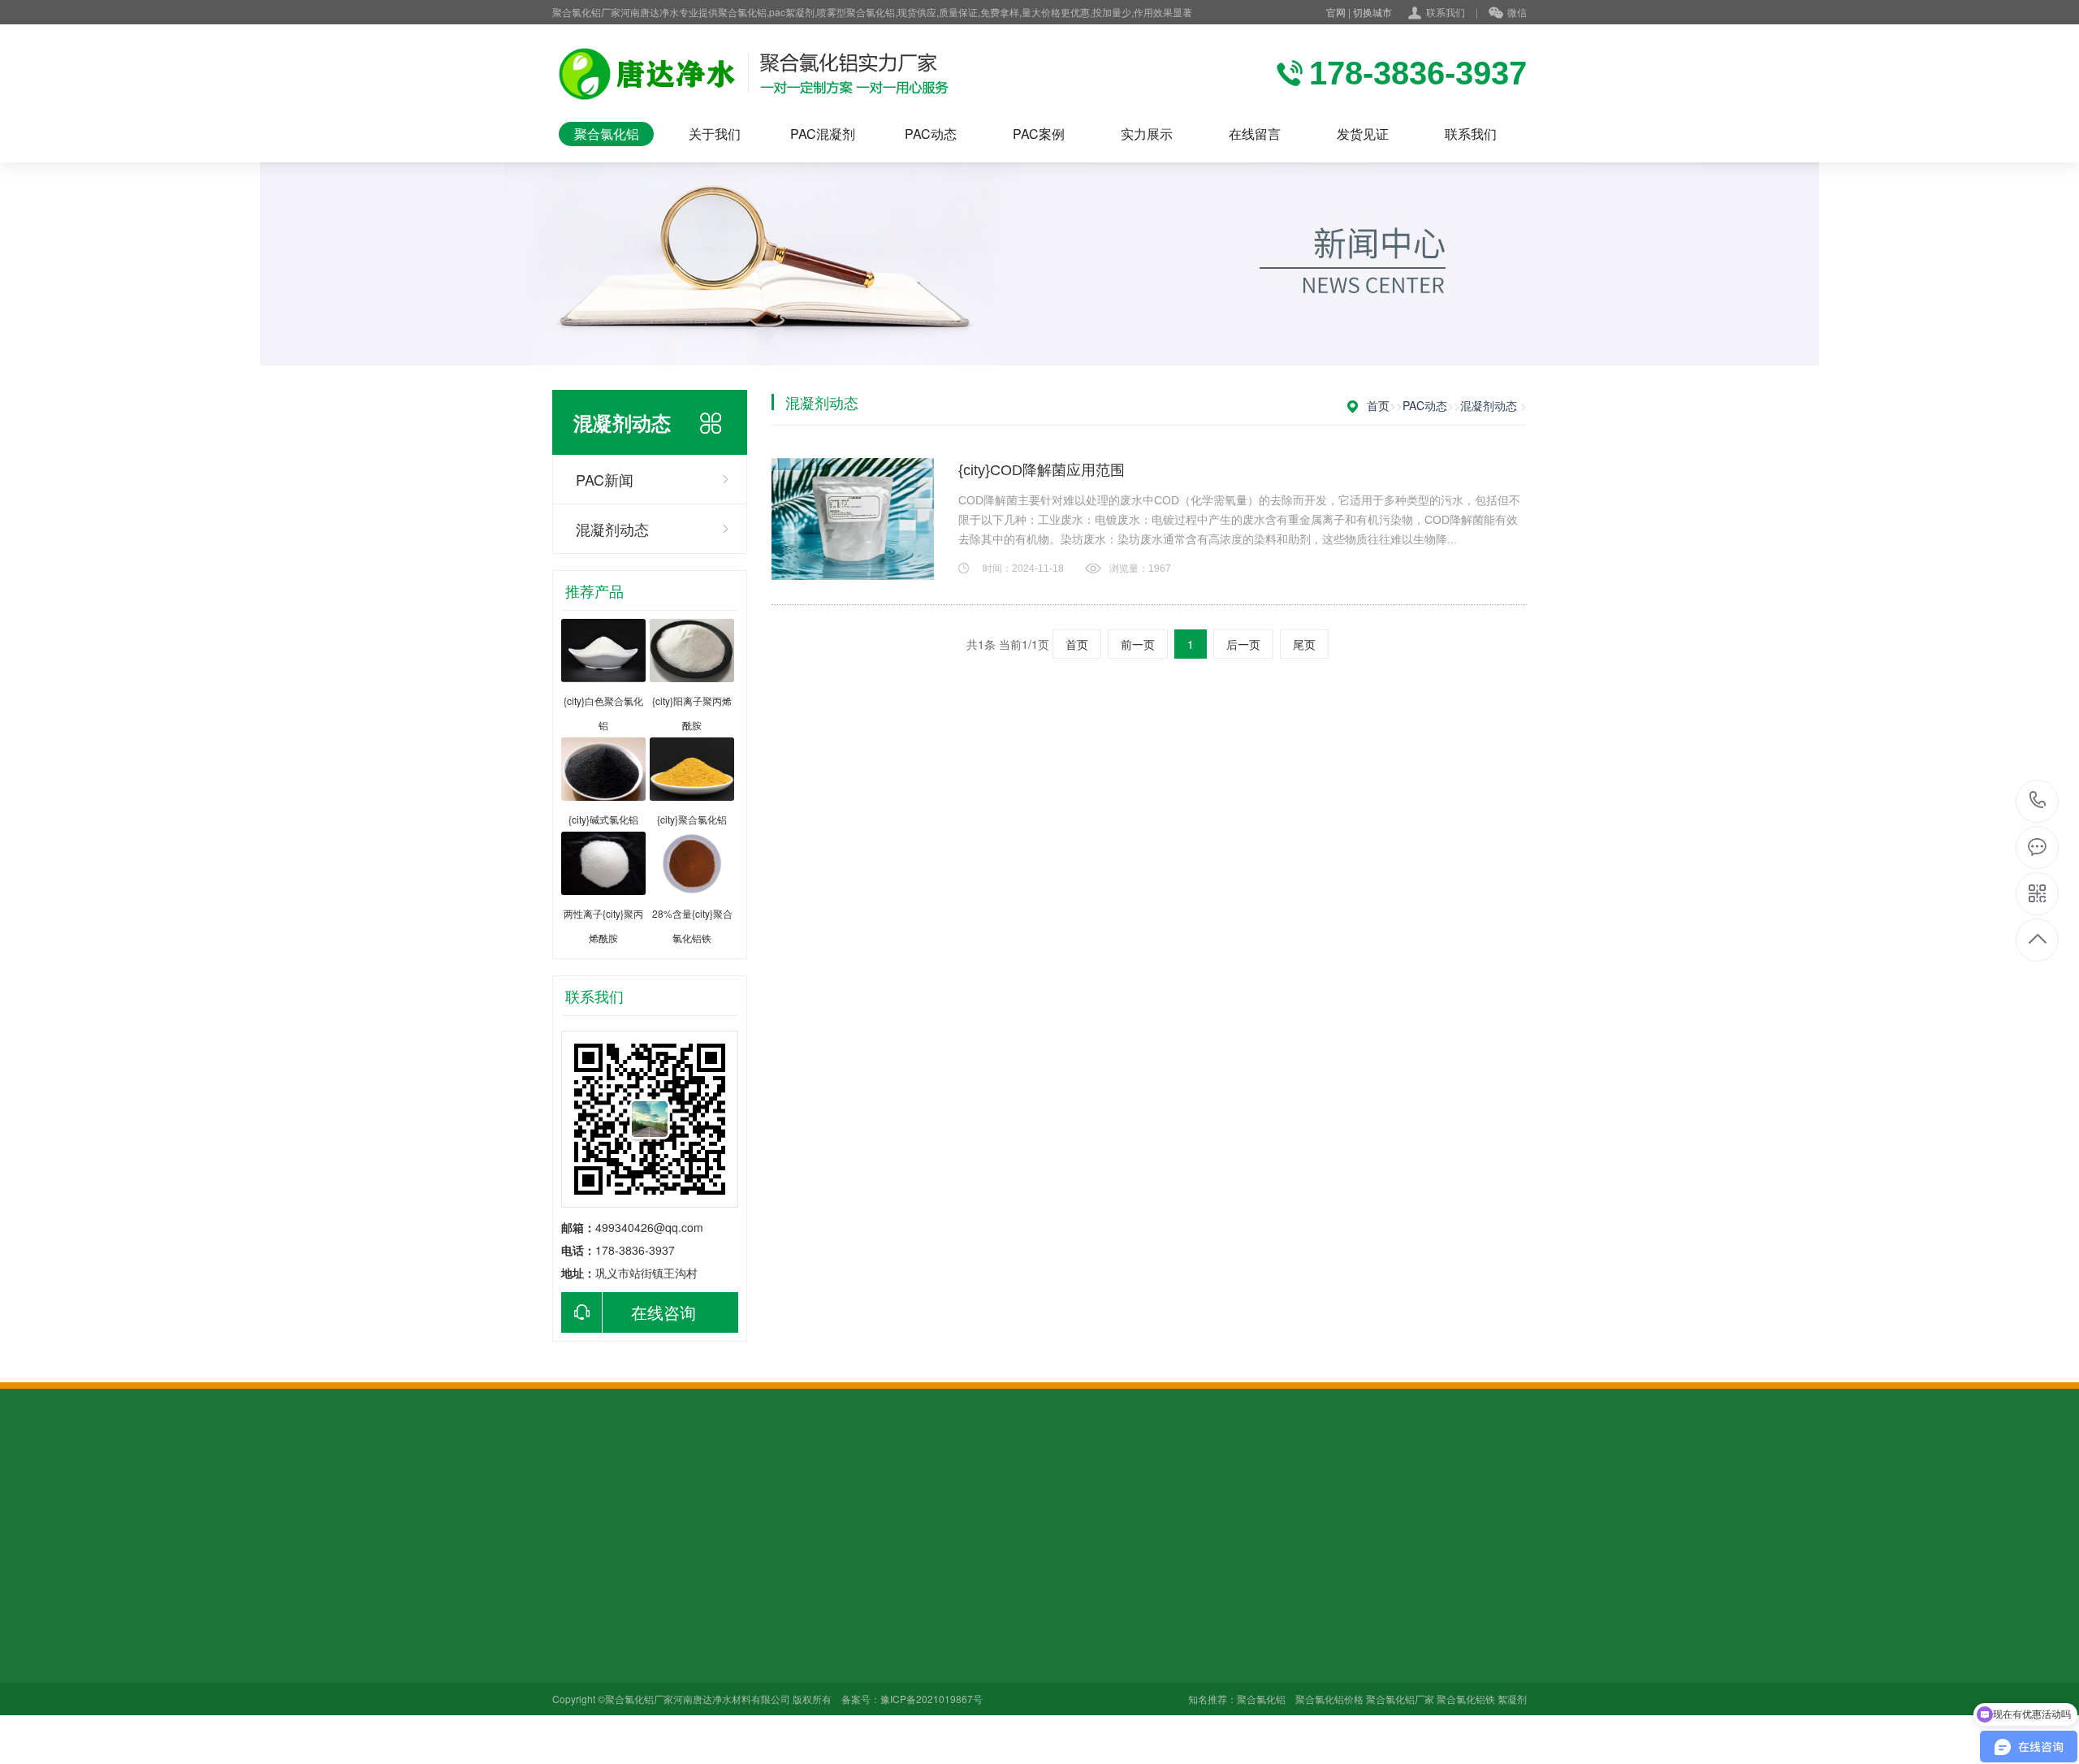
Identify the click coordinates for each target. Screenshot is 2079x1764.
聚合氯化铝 (607, 134)
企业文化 (575, 1619)
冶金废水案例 (925, 1688)
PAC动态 (931, 134)
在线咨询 (663, 1312)
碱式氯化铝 (694, 1688)
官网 (1336, 12)
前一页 (1138, 644)
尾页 (1304, 644)
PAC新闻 (605, 479)
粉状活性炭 (649, 1498)
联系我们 (1446, 12)
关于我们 (715, 134)
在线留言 (1255, 134)
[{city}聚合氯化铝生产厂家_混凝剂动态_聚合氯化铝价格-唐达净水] (761, 73)
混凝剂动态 (612, 529)
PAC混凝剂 (823, 134)
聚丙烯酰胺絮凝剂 (731, 1498)
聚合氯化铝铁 (699, 1642)
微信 (1517, 12)
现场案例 (575, 1642)
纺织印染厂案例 (931, 1619)
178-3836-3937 (2038, 801)
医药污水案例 (925, 1642)
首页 (1378, 405)
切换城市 (1372, 12)
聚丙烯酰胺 (813, 1498)
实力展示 (1147, 134)
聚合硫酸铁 (878, 1498)
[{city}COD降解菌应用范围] (853, 519)
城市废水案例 (925, 1665)
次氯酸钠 (688, 1733)
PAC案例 (1039, 134)
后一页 (1243, 644)
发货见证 (1363, 134)
